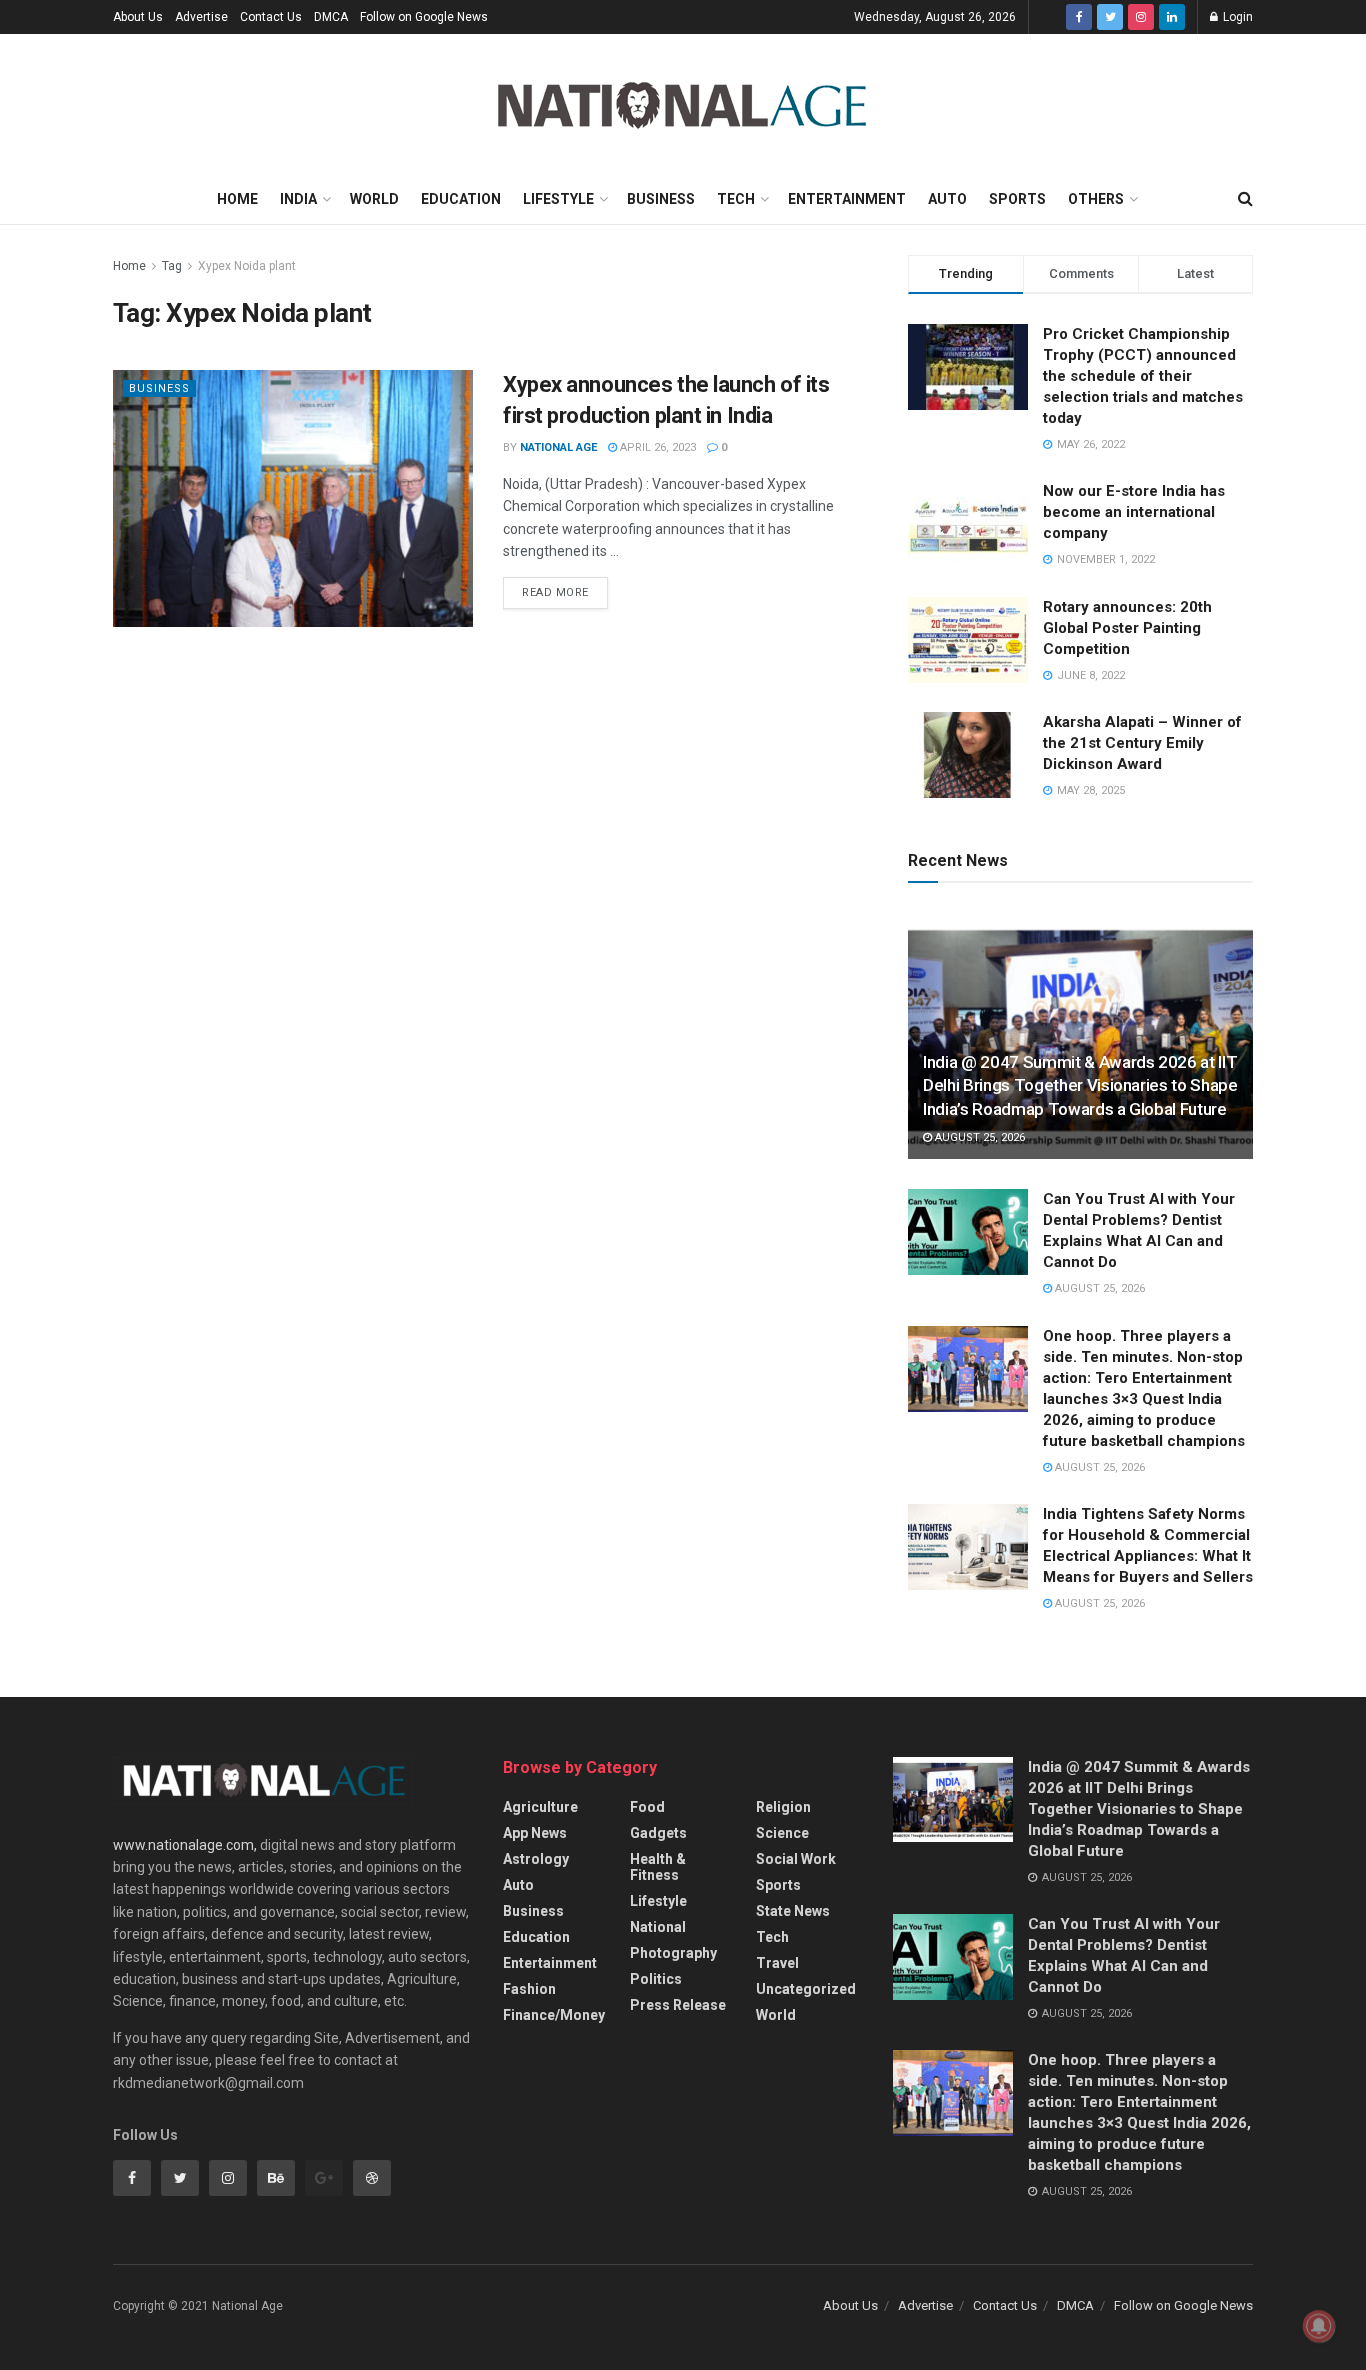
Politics (656, 1979)
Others (1096, 199)
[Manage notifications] (1319, 2326)
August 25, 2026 (978, 1137)
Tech (736, 199)
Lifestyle (558, 199)
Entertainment (847, 199)
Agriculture (540, 1807)
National (658, 1927)
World (374, 199)
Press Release (678, 2005)
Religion (783, 1807)
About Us (138, 17)
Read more (555, 592)
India (298, 199)
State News (793, 1911)
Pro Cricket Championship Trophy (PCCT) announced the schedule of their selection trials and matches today (1143, 376)
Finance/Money (554, 2015)
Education (461, 199)
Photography (673, 1953)
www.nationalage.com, (185, 1845)
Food (647, 1807)
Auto (947, 199)
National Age (558, 447)
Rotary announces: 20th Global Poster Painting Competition (1127, 628)
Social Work (796, 1859)
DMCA (331, 17)
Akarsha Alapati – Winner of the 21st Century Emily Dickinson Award (1142, 743)
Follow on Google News (424, 17)
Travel (777, 1963)
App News (535, 1833)
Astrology (536, 1859)
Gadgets (658, 1833)
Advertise (201, 17)
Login (1236, 17)
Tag (172, 266)
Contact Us (271, 17)
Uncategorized (806, 1989)
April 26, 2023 (656, 447)
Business (661, 199)
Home (237, 199)
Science (782, 1833)
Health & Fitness (658, 1867)
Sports (1017, 199)
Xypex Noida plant (247, 266)
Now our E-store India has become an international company (1134, 512)
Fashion (529, 1989)
